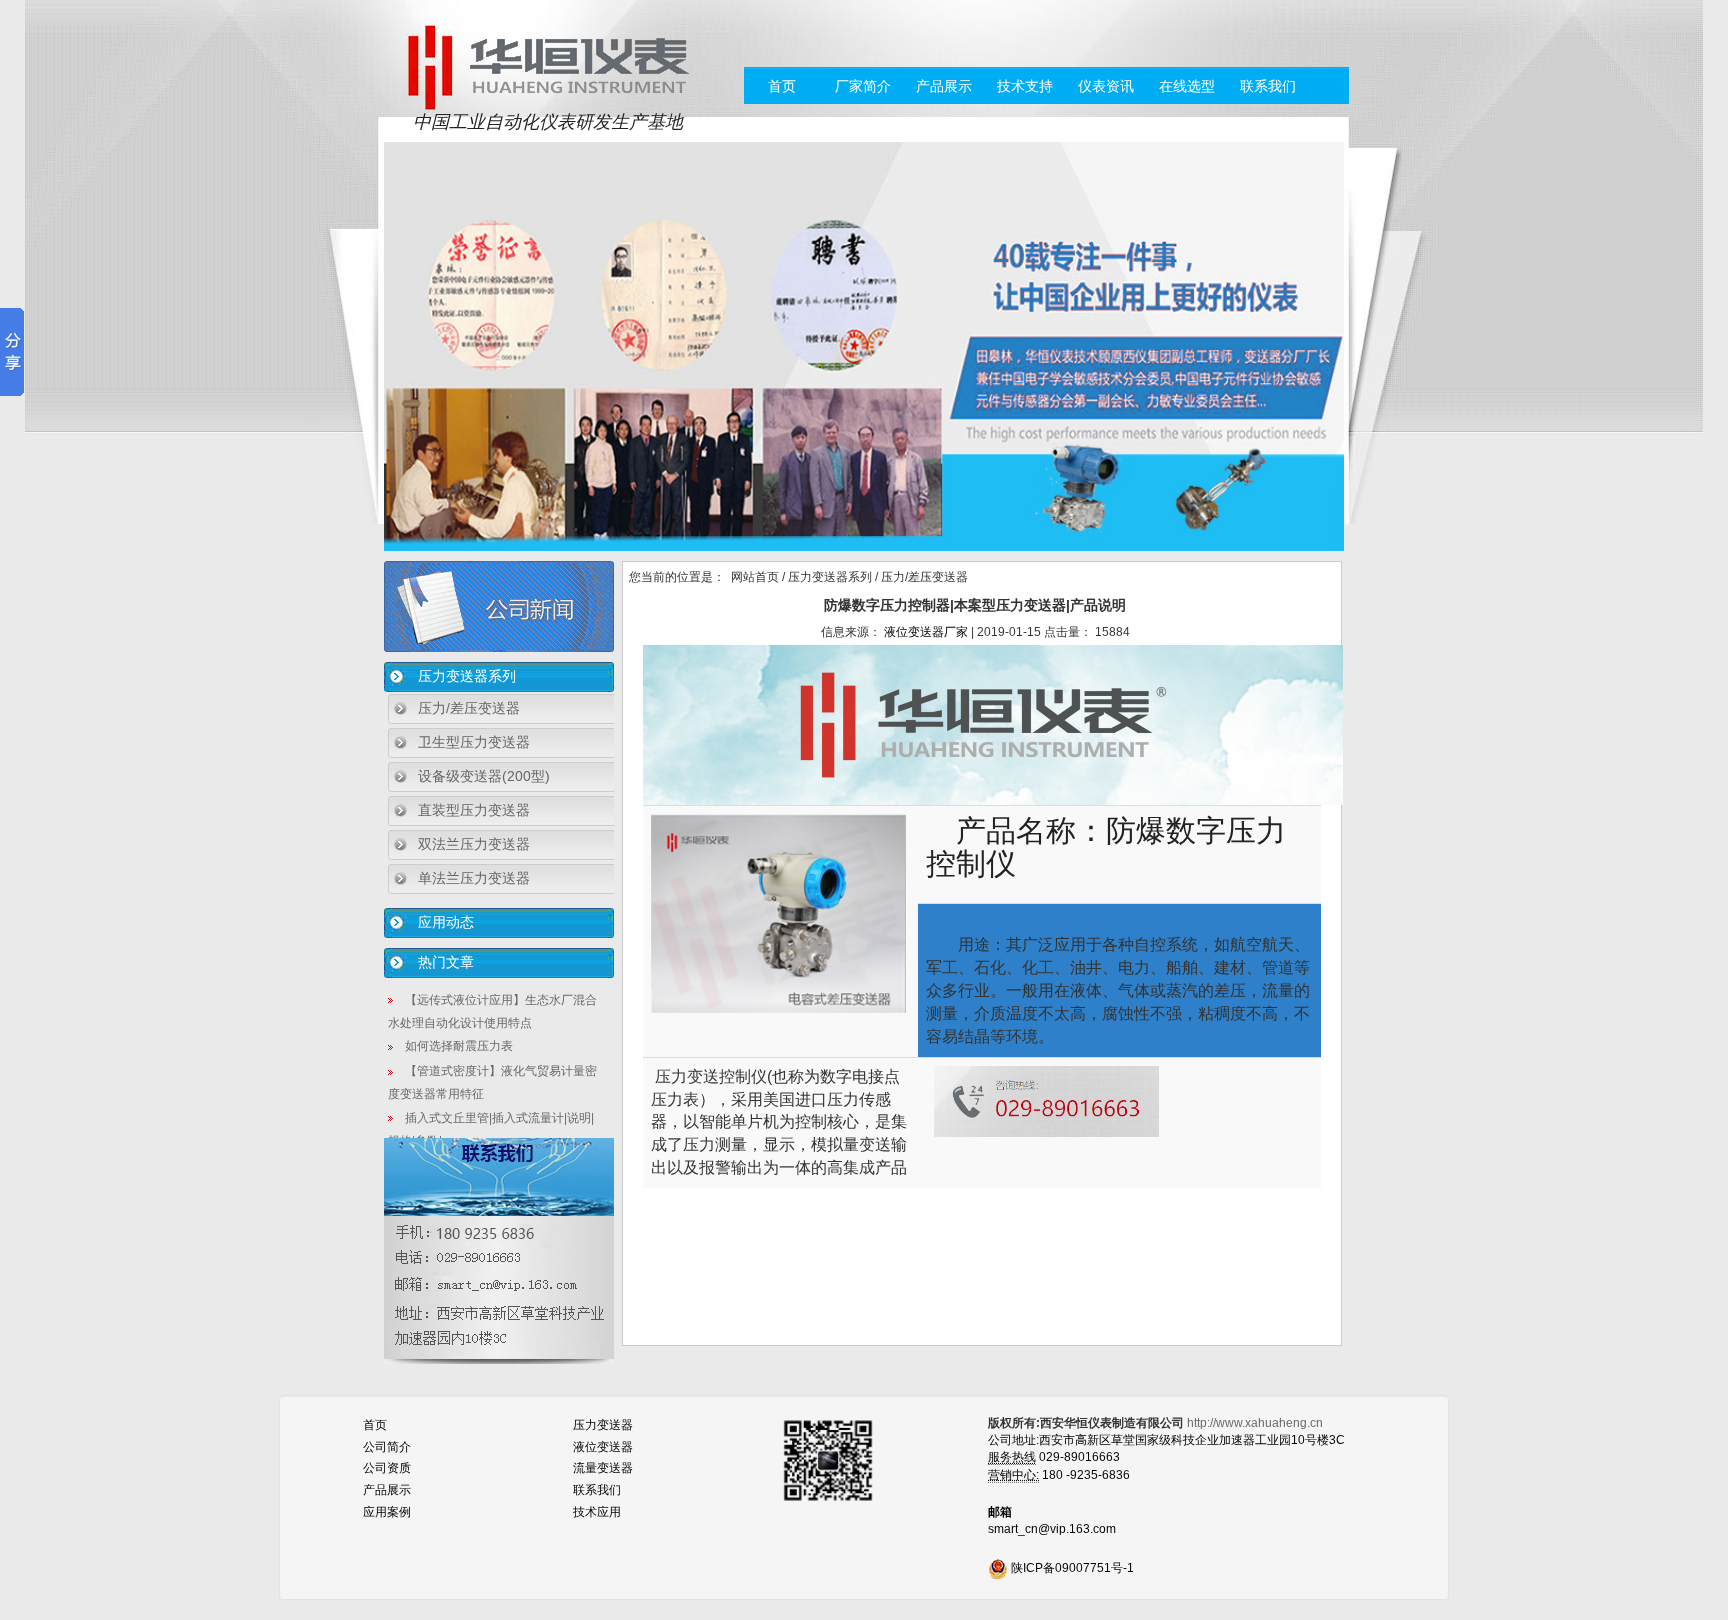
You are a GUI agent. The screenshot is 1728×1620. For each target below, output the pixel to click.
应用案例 (387, 1512)
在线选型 (1187, 86)
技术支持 (1025, 86)
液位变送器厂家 (926, 632)
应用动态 (446, 922)
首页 (782, 86)
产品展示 (944, 86)
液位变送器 (603, 1447)
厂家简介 (863, 86)
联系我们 (1268, 86)
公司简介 (387, 1447)
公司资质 (387, 1468)
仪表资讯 (1106, 86)
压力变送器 (603, 1425)
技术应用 (597, 1512)
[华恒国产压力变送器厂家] (547, 66)
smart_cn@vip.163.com (1052, 1529)
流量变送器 (603, 1468)
